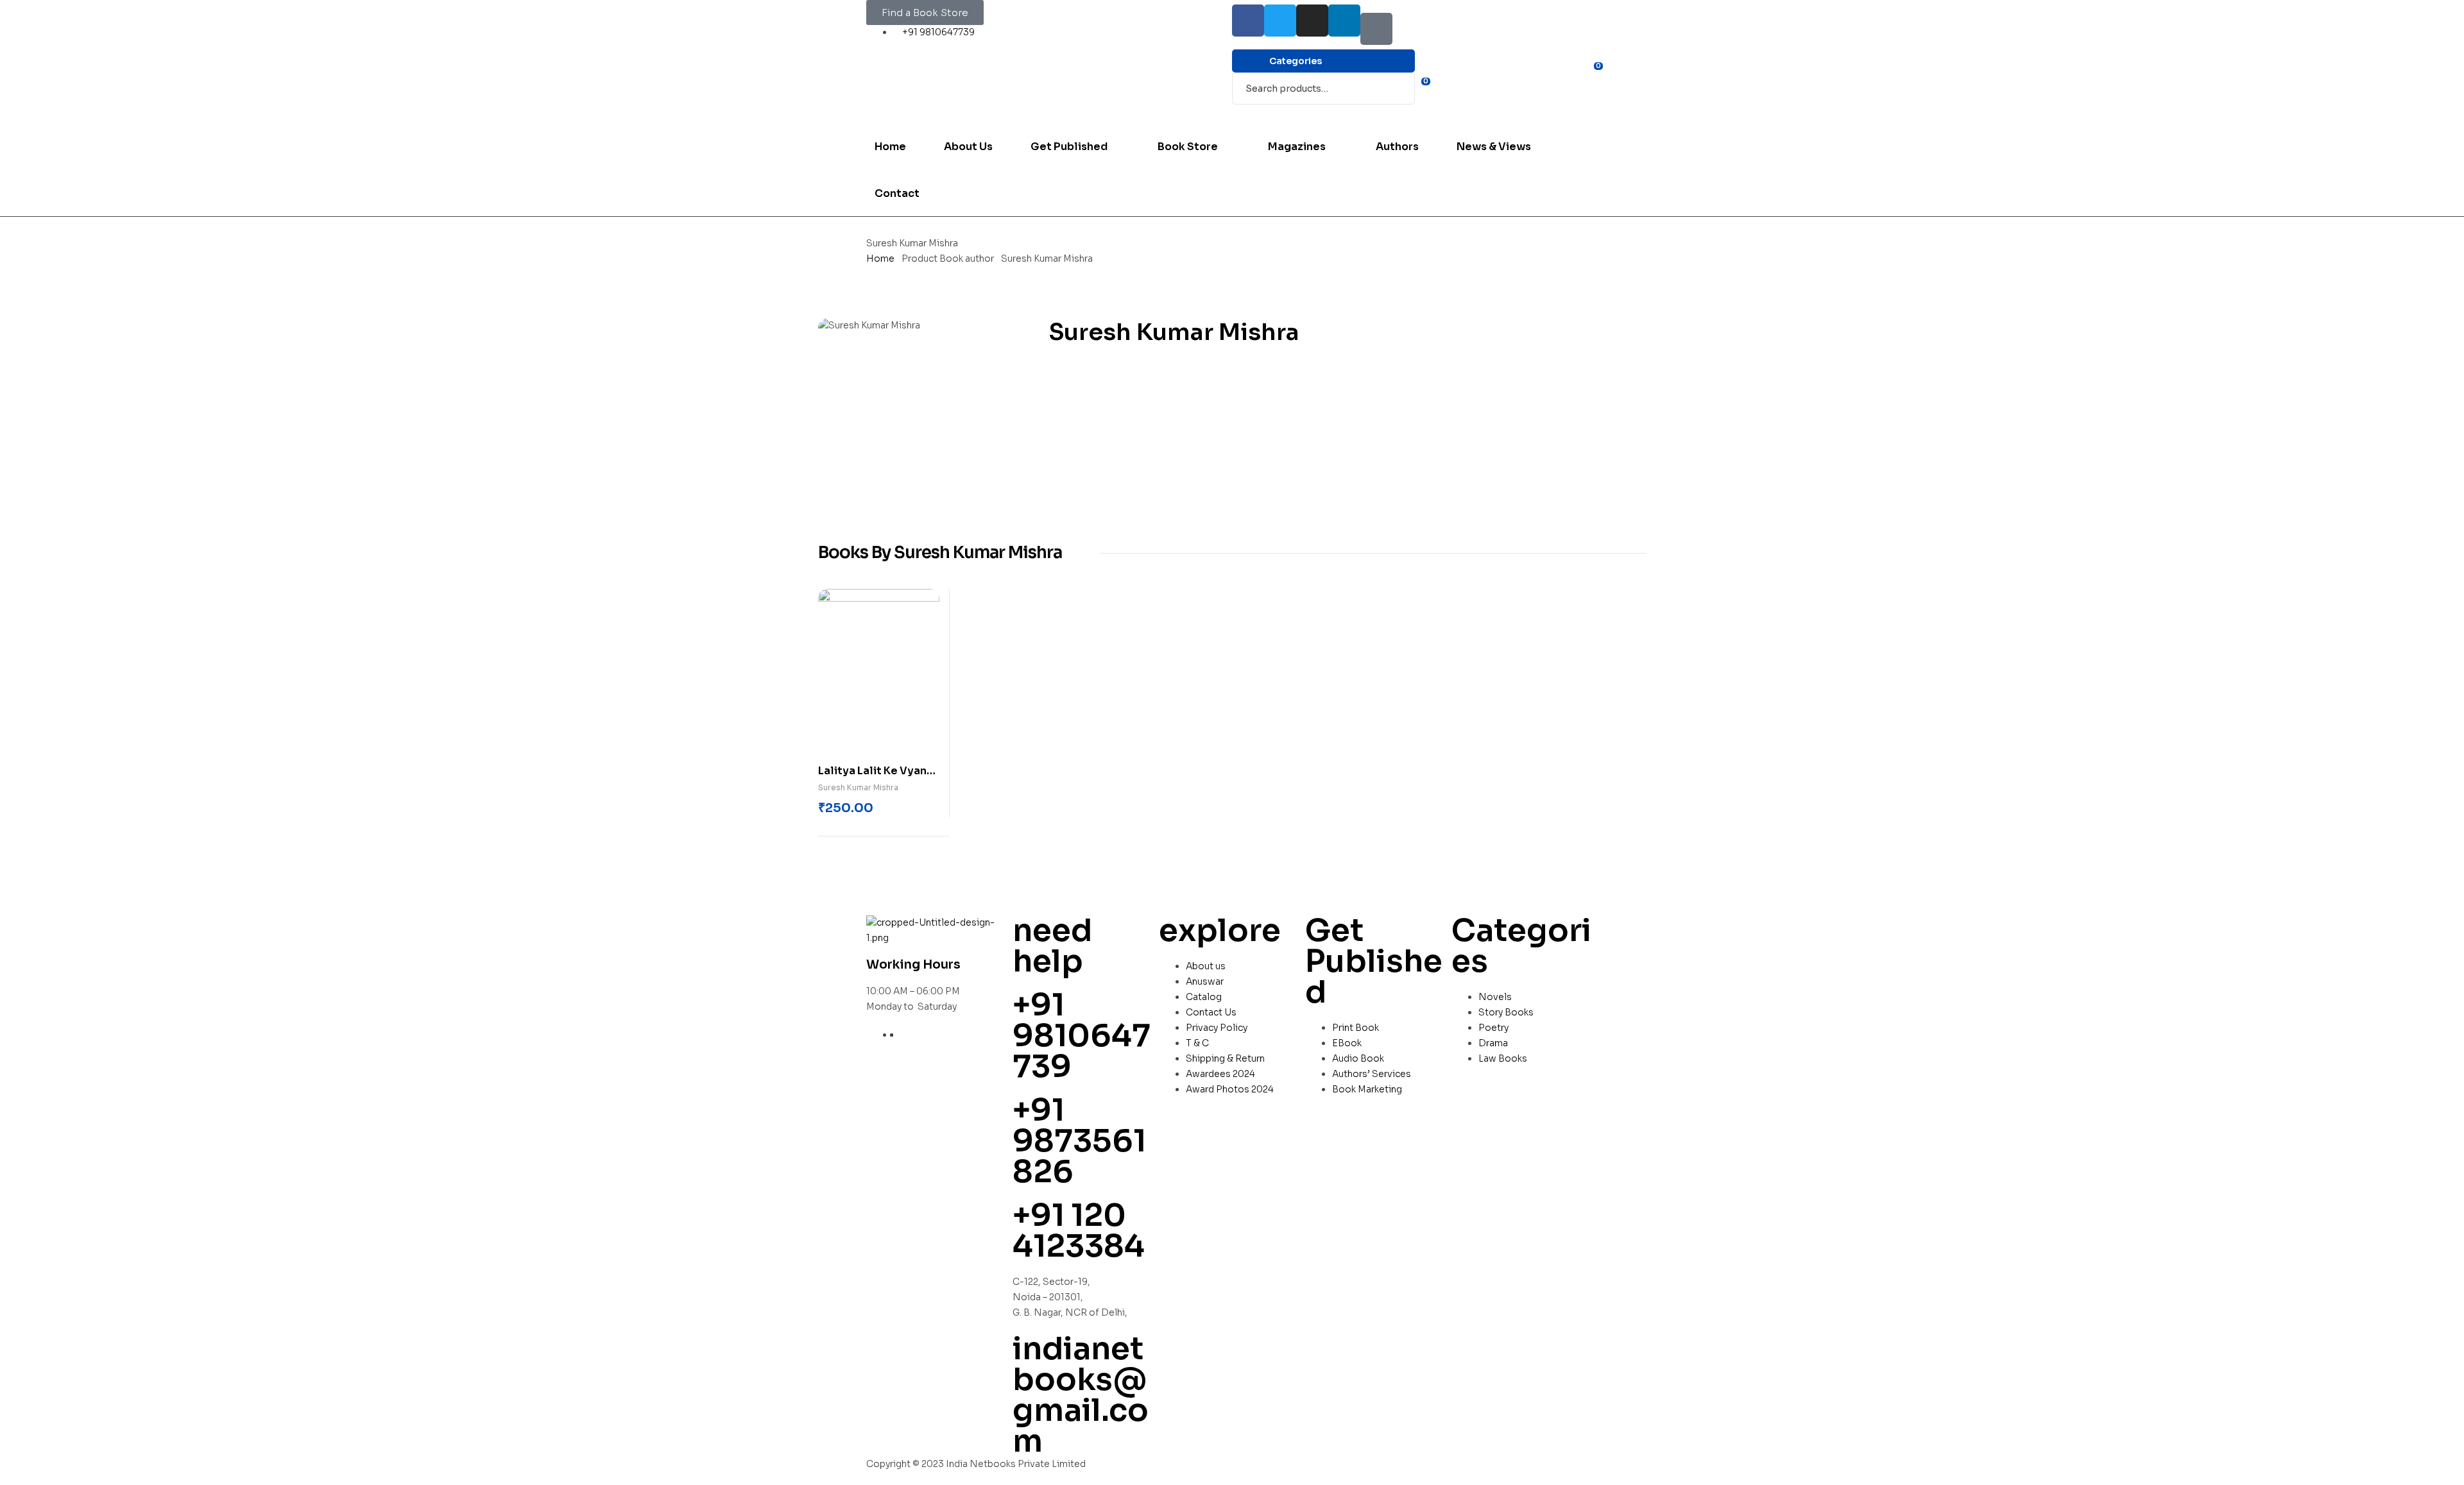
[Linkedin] (1344, 21)
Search (1397, 89)
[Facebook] (1248, 21)
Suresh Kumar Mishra (858, 787)
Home (880, 259)
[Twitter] (1280, 21)
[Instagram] (1312, 21)
